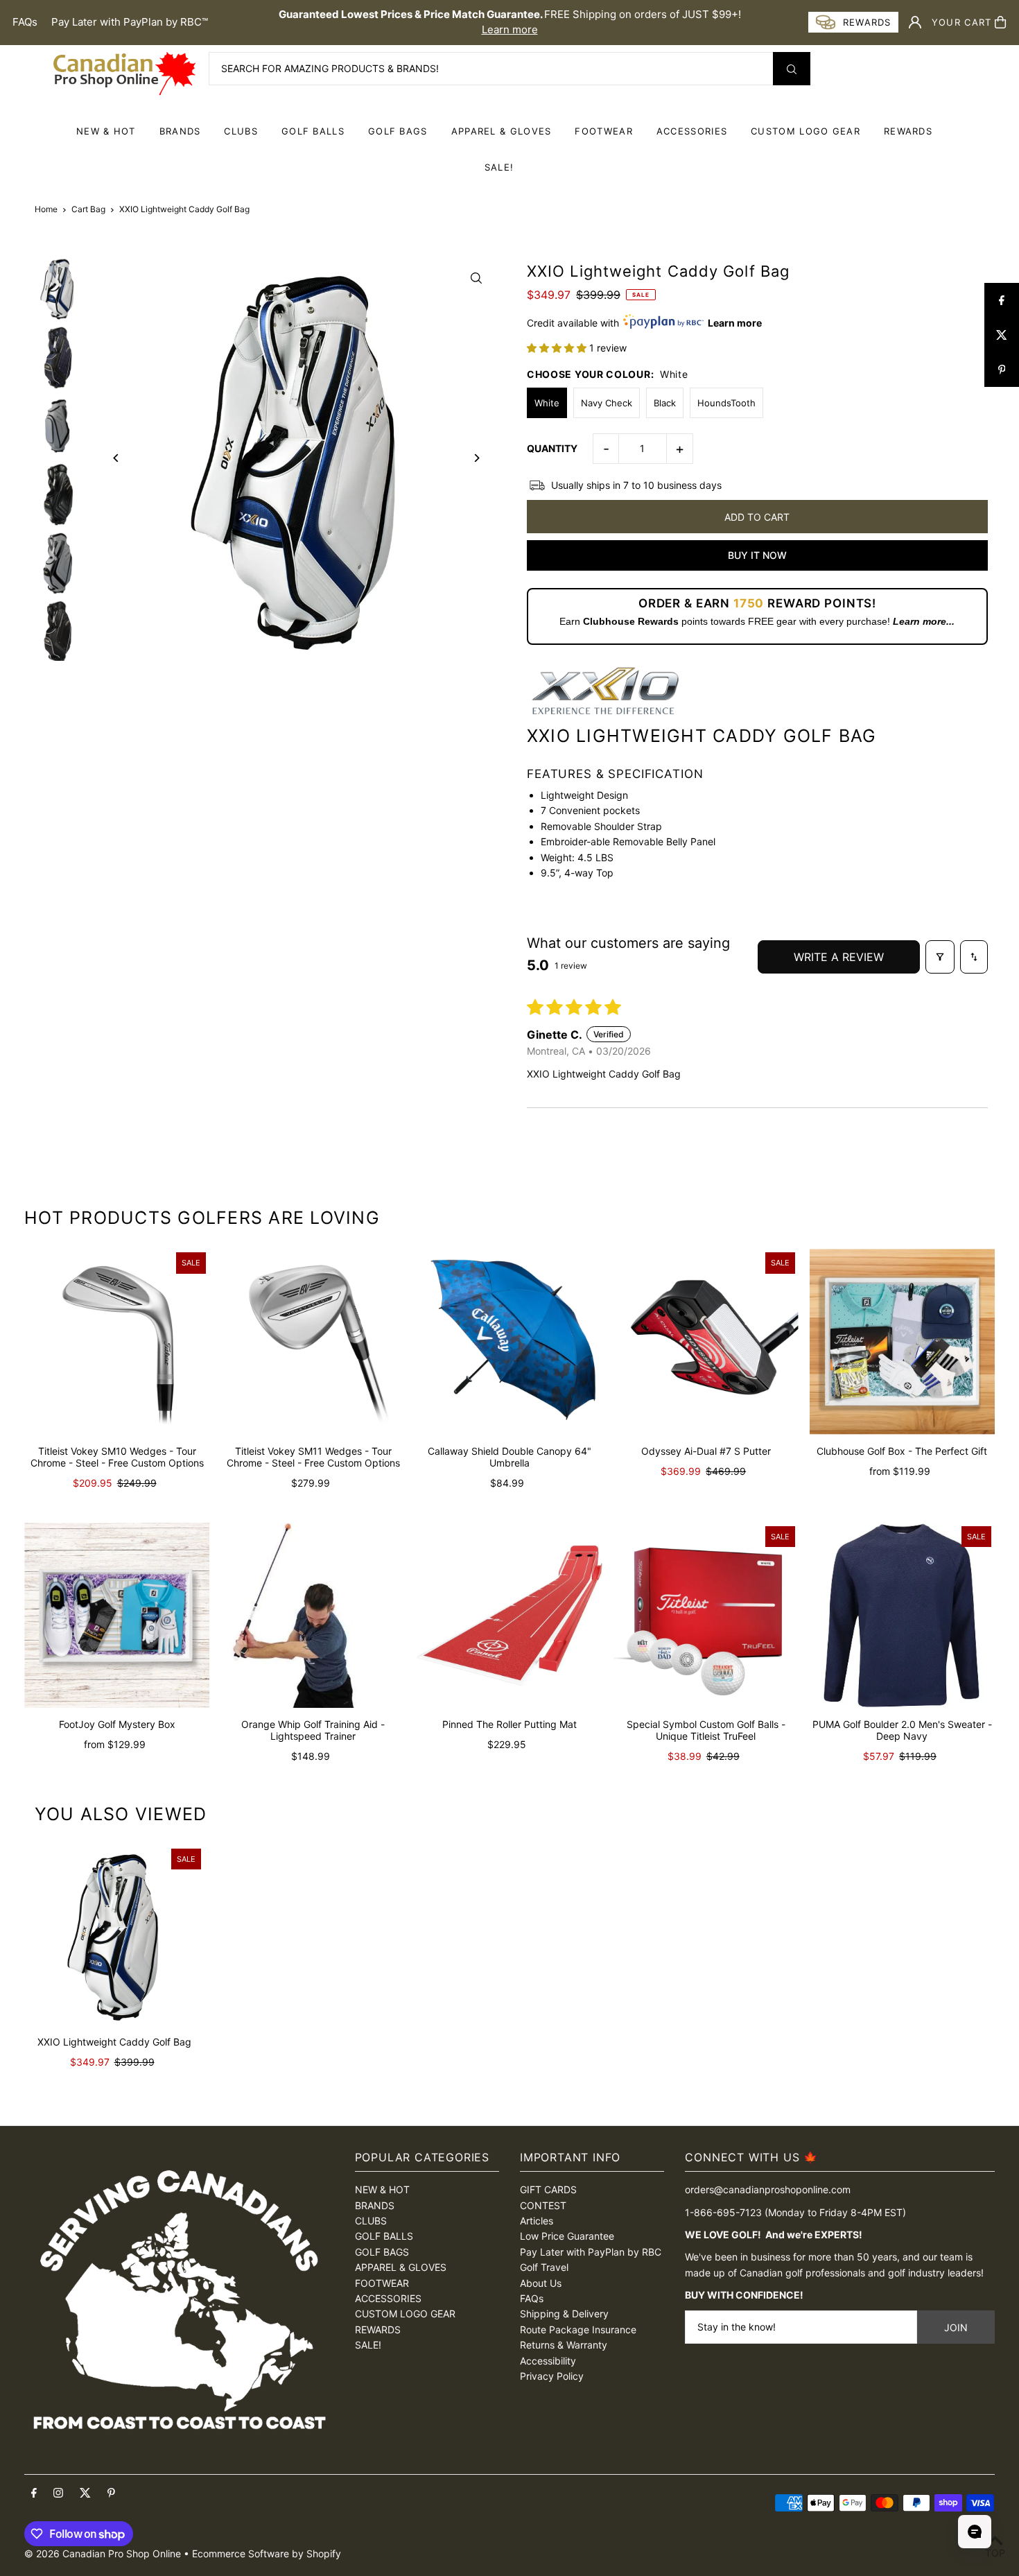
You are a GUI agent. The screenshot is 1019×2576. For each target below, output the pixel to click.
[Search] (792, 69)
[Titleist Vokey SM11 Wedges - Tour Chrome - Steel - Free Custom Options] (313, 1341)
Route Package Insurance (578, 2329)
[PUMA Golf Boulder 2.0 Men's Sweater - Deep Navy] (902, 1615)
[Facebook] (34, 2493)
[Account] (915, 22)
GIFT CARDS (548, 2189)
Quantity (552, 448)
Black (665, 403)
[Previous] (116, 458)
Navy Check (607, 403)
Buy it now (757, 555)
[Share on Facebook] (1002, 300)
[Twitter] (85, 2493)
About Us (541, 2283)
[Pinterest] (111, 2493)
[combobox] (509, 69)
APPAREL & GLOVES (502, 131)
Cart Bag (88, 209)
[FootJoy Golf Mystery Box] (117, 1615)
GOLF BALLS (313, 131)
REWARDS (378, 2329)
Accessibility (548, 2361)
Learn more (510, 29)
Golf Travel (544, 2267)
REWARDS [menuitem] (908, 131)
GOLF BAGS (398, 131)
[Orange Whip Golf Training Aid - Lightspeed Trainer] (313, 1615)
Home (46, 209)
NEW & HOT (106, 131)
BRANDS (180, 131)
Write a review (839, 957)
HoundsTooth (726, 403)
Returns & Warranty (564, 2345)
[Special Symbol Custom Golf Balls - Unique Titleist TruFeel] (706, 1615)
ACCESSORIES (692, 131)
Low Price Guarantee (567, 2236)
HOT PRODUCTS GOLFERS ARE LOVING (202, 1218)
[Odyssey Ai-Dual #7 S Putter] (706, 1341)
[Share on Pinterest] (1002, 370)
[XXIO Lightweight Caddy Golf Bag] (114, 1935)
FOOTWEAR (603, 131)
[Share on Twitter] (1002, 335)
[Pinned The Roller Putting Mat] (509, 1615)
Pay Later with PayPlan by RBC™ (130, 22)
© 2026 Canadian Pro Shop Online (103, 2553)
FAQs (25, 22)
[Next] (477, 458)
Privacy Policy (552, 2376)
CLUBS (241, 131)
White (547, 403)
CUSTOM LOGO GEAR (805, 131)
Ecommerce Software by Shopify (267, 2553)
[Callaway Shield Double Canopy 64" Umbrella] (509, 1341)
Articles (537, 2221)
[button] (558, 348)
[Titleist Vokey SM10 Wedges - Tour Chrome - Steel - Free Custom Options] (117, 1341)
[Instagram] (58, 2493)
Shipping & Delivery (564, 2314)
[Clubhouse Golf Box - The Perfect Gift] (902, 1341)
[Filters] (940, 957)
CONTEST (543, 2205)
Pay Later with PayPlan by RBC (591, 2252)
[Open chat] (975, 2532)
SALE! (499, 167)
